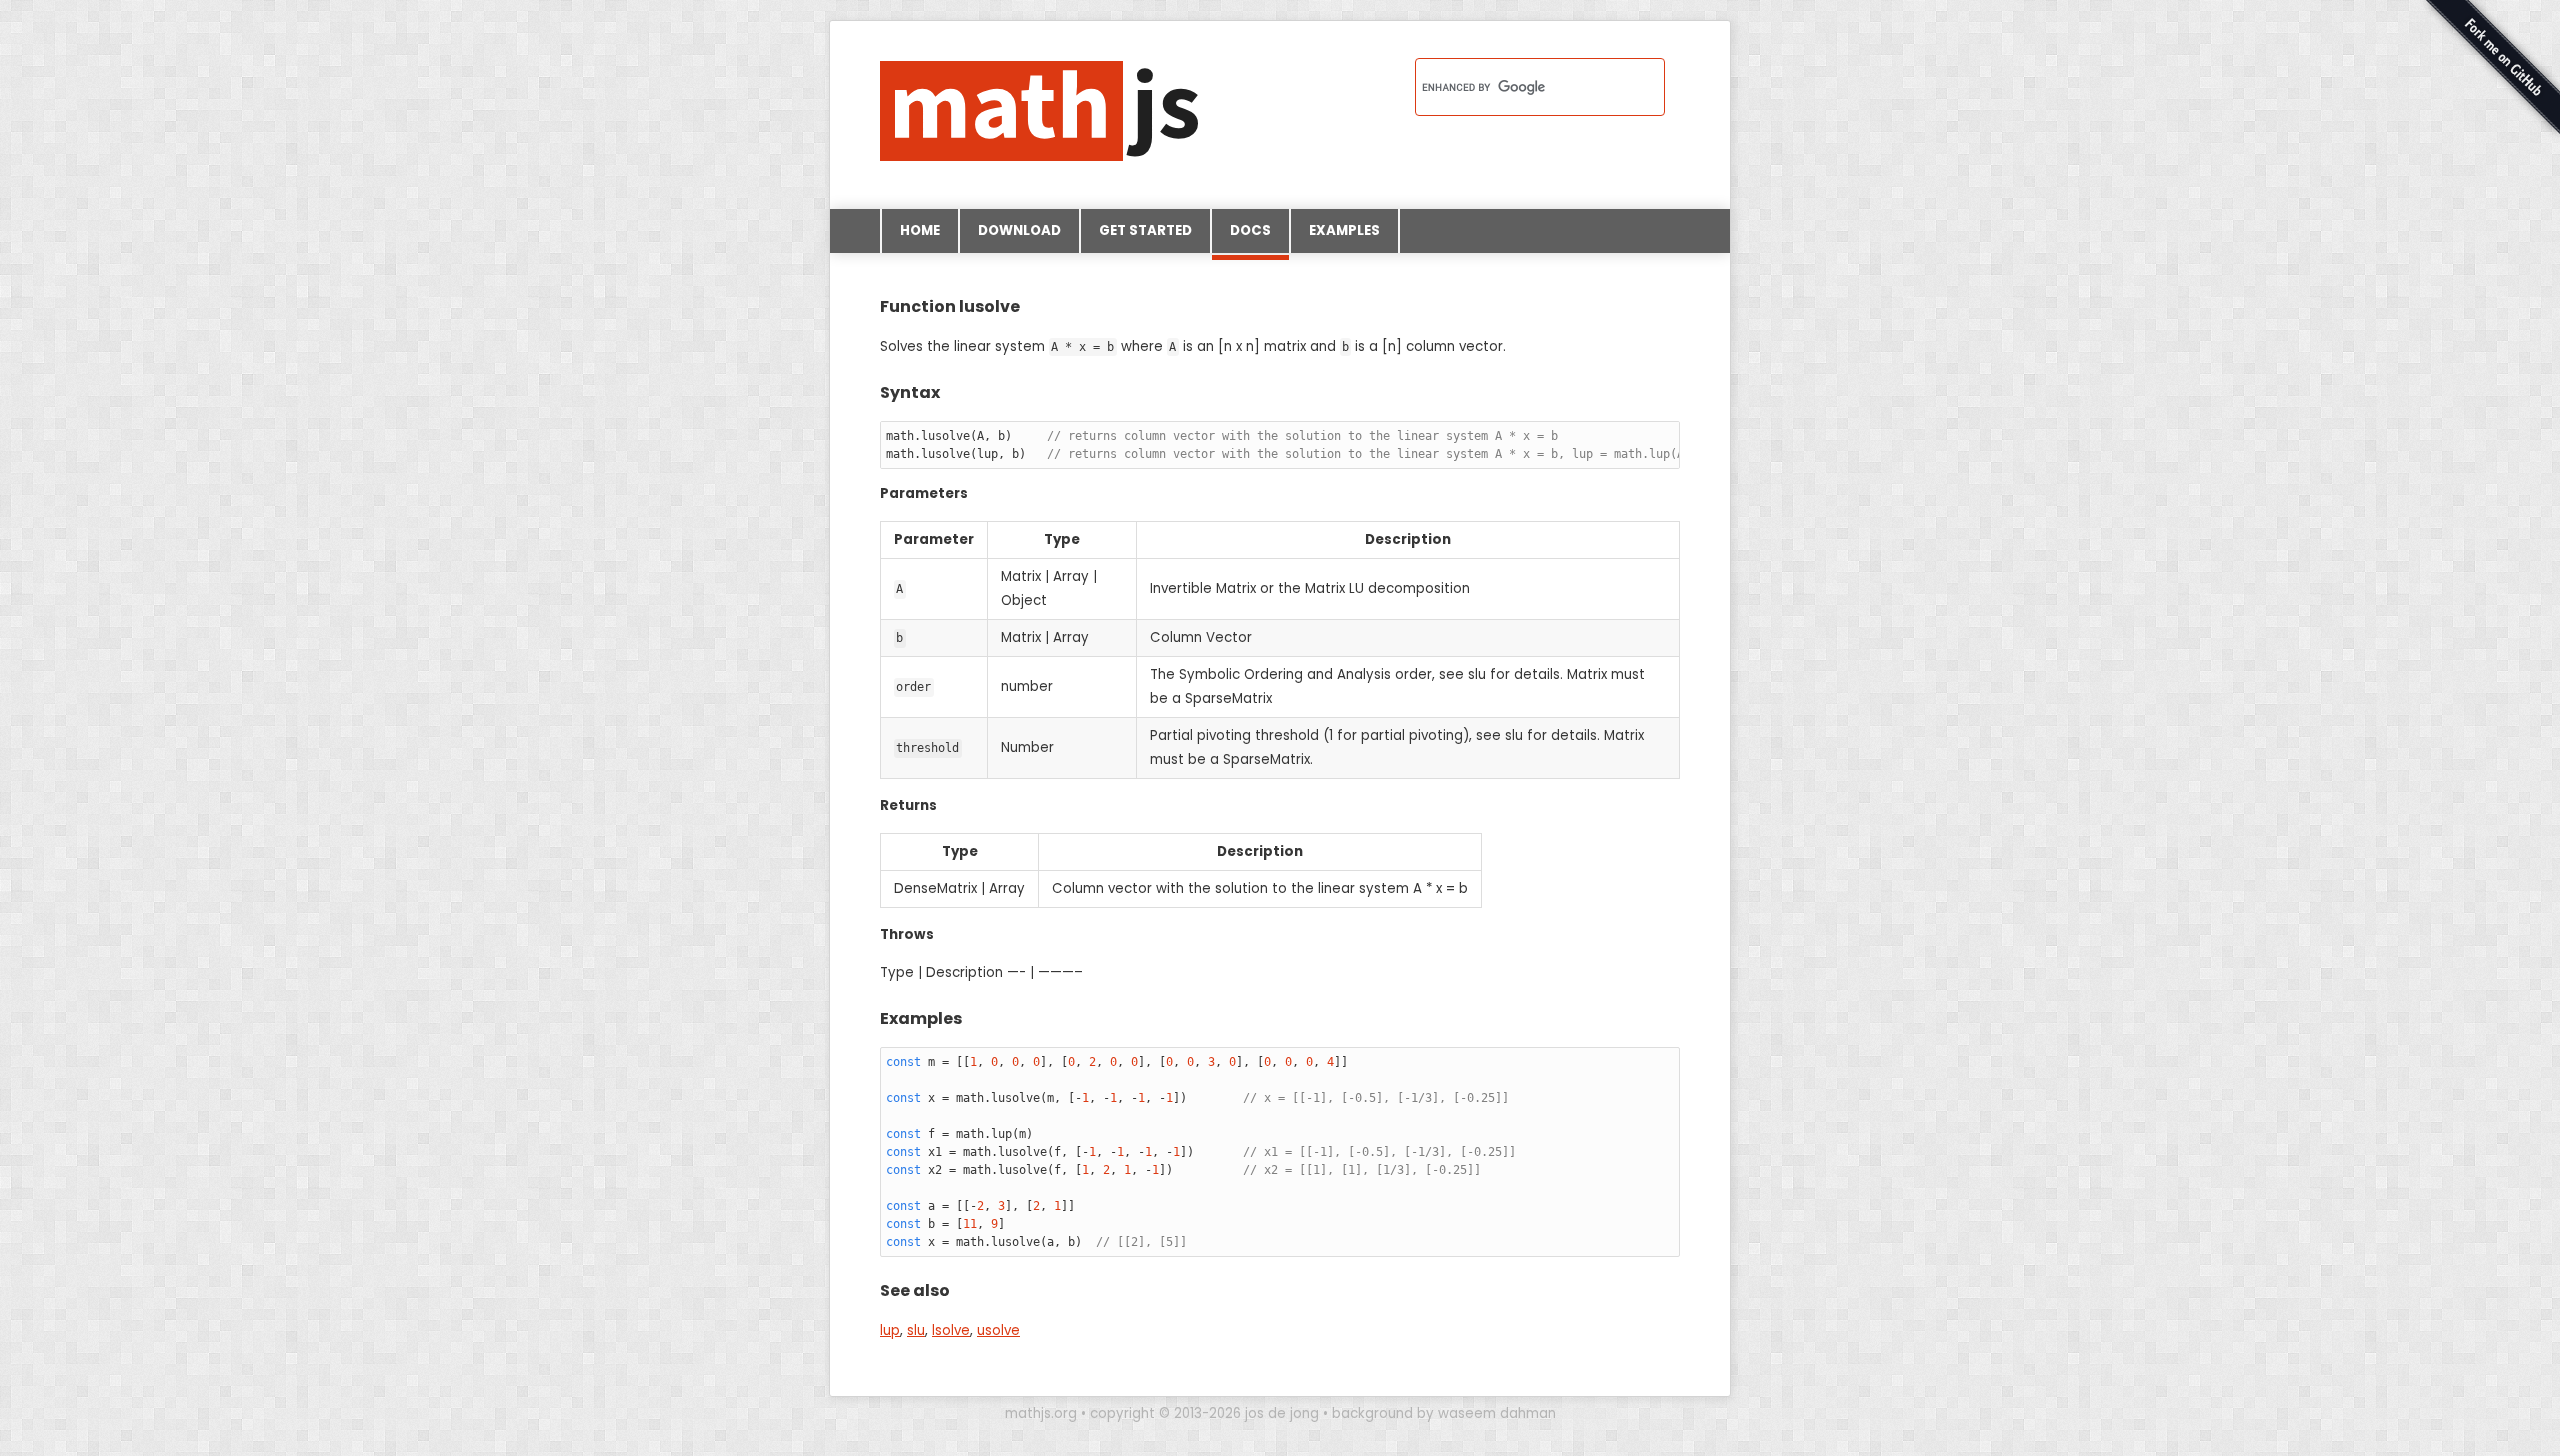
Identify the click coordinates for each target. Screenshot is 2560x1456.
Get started (1145, 230)
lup (890, 1330)
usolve (998, 1330)
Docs (1250, 230)
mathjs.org (1041, 1413)
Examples (1344, 230)
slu (916, 1330)
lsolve (951, 1330)
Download (1019, 230)
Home (920, 230)
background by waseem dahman (1444, 1413)
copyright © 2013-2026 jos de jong (1204, 1413)
